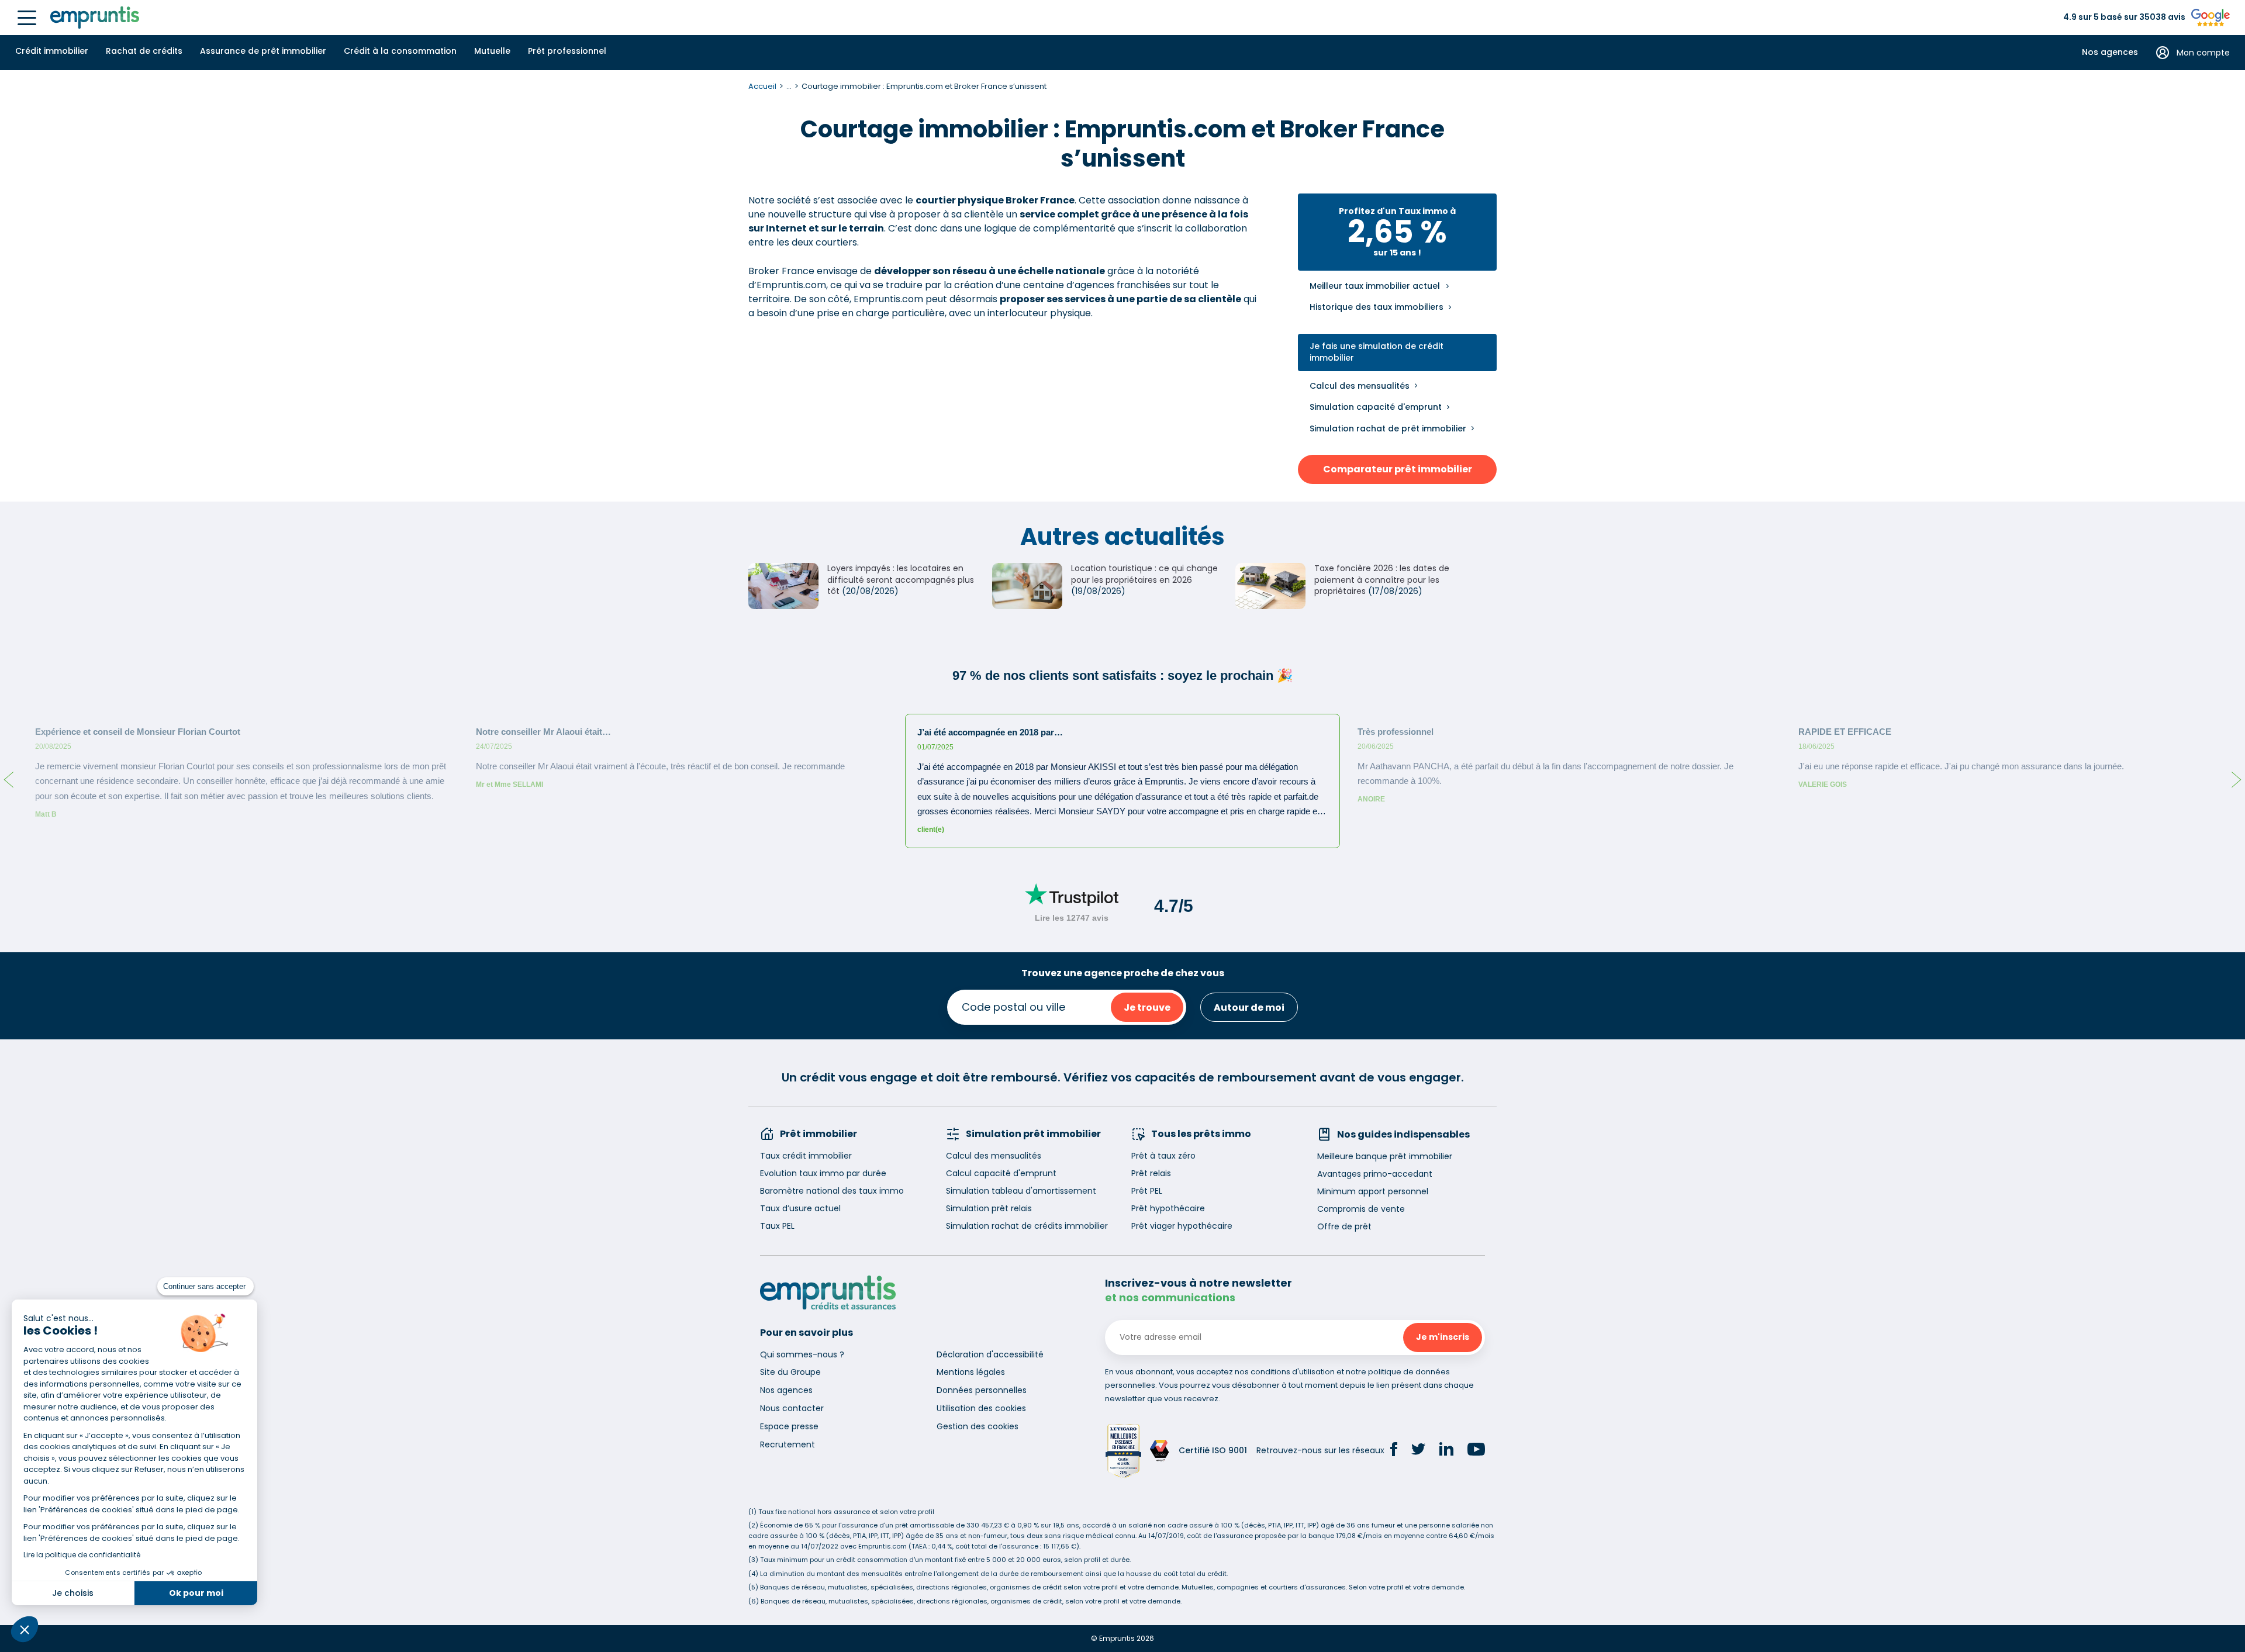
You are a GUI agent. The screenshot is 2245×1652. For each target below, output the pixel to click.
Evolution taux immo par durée (823, 1173)
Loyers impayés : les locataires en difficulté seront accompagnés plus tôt (901, 580)
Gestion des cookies (978, 1426)
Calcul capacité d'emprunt (1001, 1173)
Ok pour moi (196, 1593)
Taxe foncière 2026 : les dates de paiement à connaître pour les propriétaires (1382, 580)
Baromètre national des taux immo (832, 1191)
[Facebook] (1394, 1451)
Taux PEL (777, 1226)
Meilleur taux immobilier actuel (1375, 286)
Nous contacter (792, 1408)
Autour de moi (1249, 1008)
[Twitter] (1418, 1451)
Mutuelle (492, 51)
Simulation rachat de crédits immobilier (1027, 1226)
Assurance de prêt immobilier (263, 51)
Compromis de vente (1361, 1209)
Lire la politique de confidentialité (82, 1555)
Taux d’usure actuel (800, 1208)
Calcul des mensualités (1360, 386)
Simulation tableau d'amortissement (1021, 1191)
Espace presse (789, 1426)
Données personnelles (982, 1390)
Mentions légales (971, 1372)
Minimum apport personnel (1373, 1191)
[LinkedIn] (1446, 1451)
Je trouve (1147, 1008)
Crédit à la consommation (400, 51)
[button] (25, 1629)
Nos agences (2110, 52)
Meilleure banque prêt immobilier (1385, 1156)
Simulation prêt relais (989, 1208)
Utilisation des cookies (981, 1408)
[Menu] (27, 18)
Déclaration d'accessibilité (990, 1354)
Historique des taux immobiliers (1377, 307)
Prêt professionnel (567, 51)
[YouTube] (1476, 1451)
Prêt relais (1151, 1173)
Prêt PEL (1147, 1191)
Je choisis (73, 1593)
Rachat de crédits (144, 51)
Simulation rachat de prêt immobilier (1388, 428)
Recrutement (788, 1444)
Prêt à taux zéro (1163, 1156)
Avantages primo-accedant (1375, 1174)
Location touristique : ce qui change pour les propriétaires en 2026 (1144, 574)
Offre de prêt (1344, 1226)
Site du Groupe (790, 1372)
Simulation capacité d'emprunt (1376, 407)
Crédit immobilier (52, 51)
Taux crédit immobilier (806, 1156)
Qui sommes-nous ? (802, 1354)
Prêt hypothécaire (1168, 1208)
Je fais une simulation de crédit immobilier (1377, 352)
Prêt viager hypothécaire (1182, 1226)
